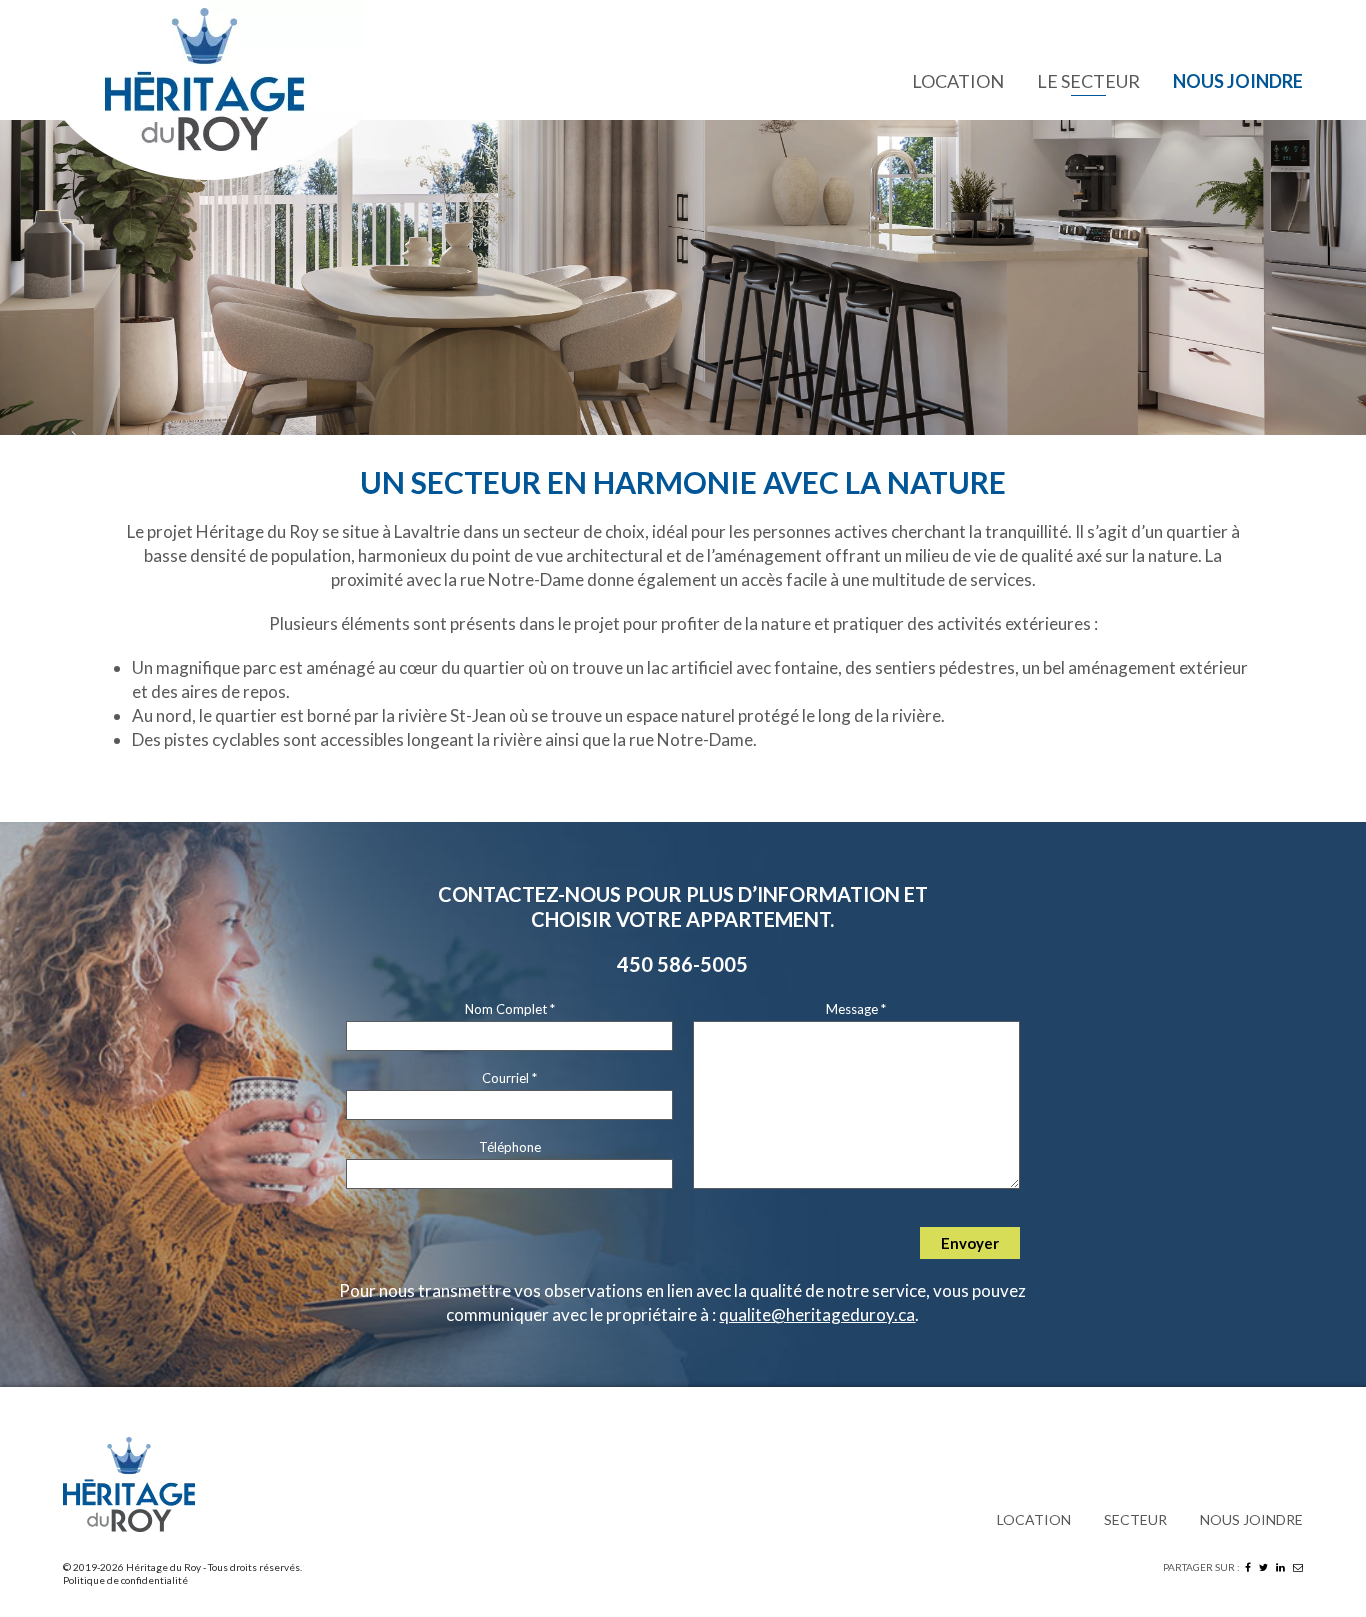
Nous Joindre (1238, 81)
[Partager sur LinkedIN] (1280, 1567)
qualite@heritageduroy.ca (817, 1314)
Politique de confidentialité (125, 1580)
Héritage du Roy (163, 1567)
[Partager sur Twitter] (1263, 1567)
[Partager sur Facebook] (1248, 1567)
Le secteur (1088, 81)
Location (958, 81)
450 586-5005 (682, 964)
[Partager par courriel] (1298, 1567)
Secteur (1135, 1519)
